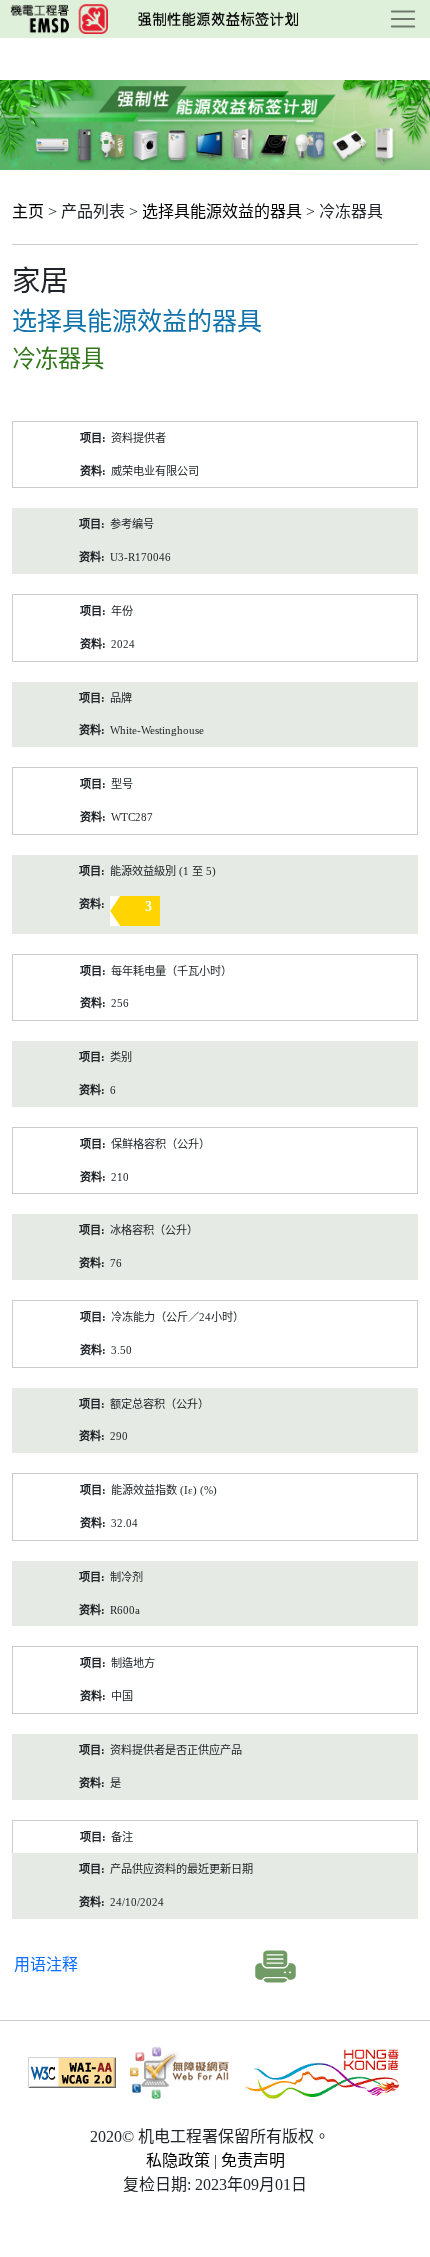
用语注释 (46, 1964)
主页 (28, 211)
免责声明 (253, 2160)
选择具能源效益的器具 (222, 211)
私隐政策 (178, 2160)
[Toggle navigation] (403, 19)
